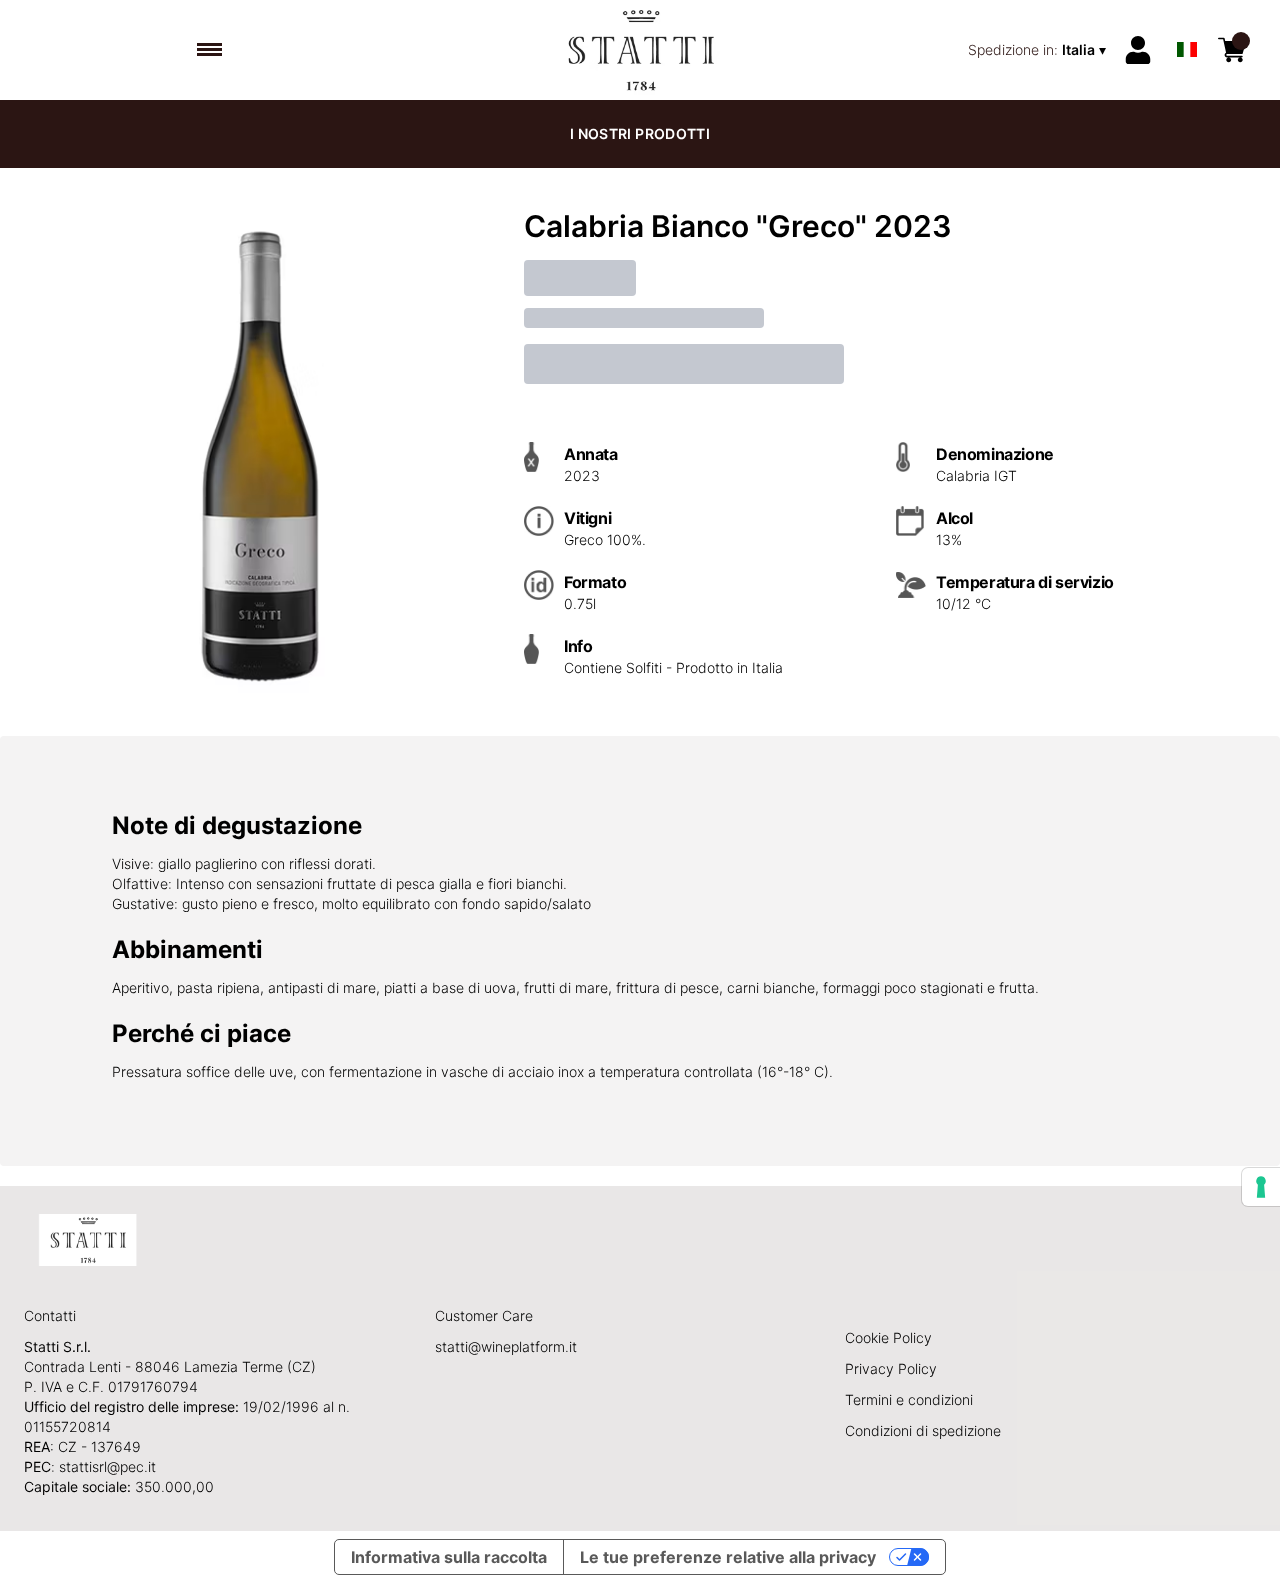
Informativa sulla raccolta (449, 1557)
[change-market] (1039, 50)
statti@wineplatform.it (506, 1346)
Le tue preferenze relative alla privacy (728, 1557)
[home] (640, 50)
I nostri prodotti (640, 133)
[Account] (1138, 50)
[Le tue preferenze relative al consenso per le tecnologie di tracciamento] (1261, 1187)
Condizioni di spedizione (923, 1430)
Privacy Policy (891, 1368)
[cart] (1232, 50)
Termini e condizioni (909, 1399)
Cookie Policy (888, 1337)
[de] (1187, 23)
